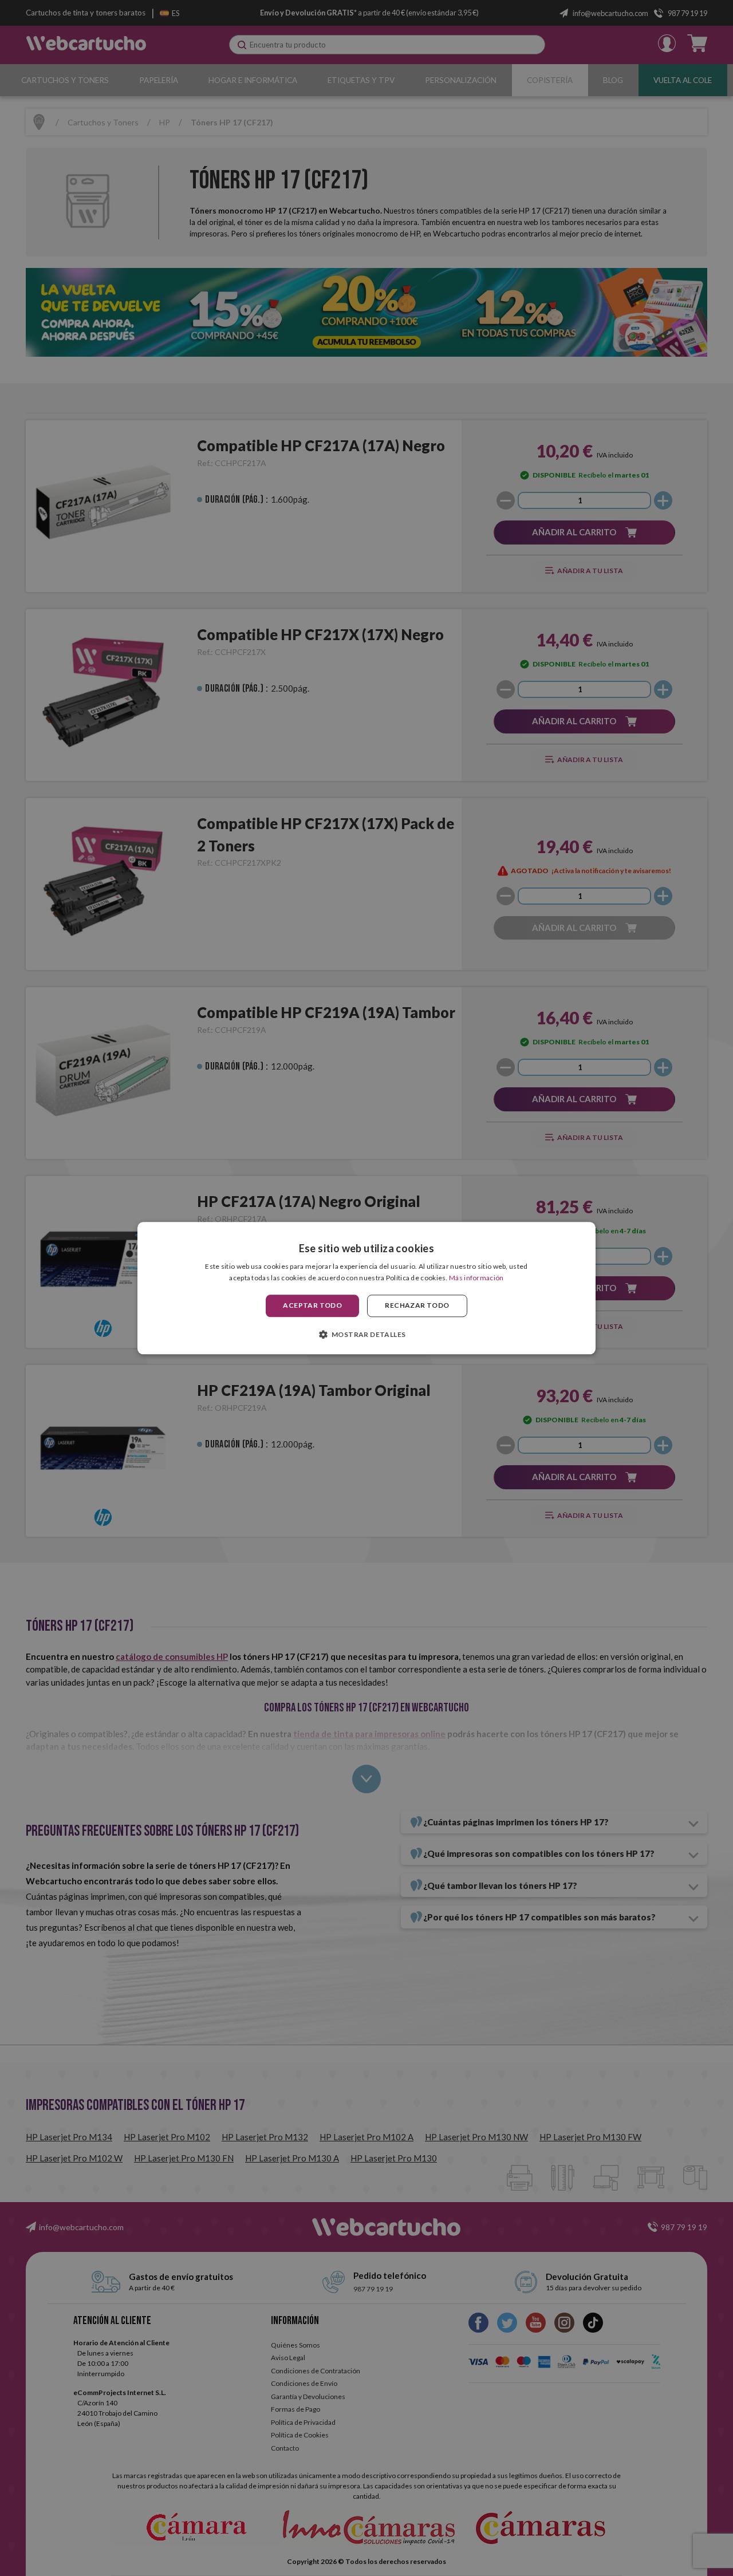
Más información (476, 1278)
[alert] (366, 1288)
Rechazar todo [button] (417, 1306)
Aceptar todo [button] (312, 1306)
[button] (367, 1334)
